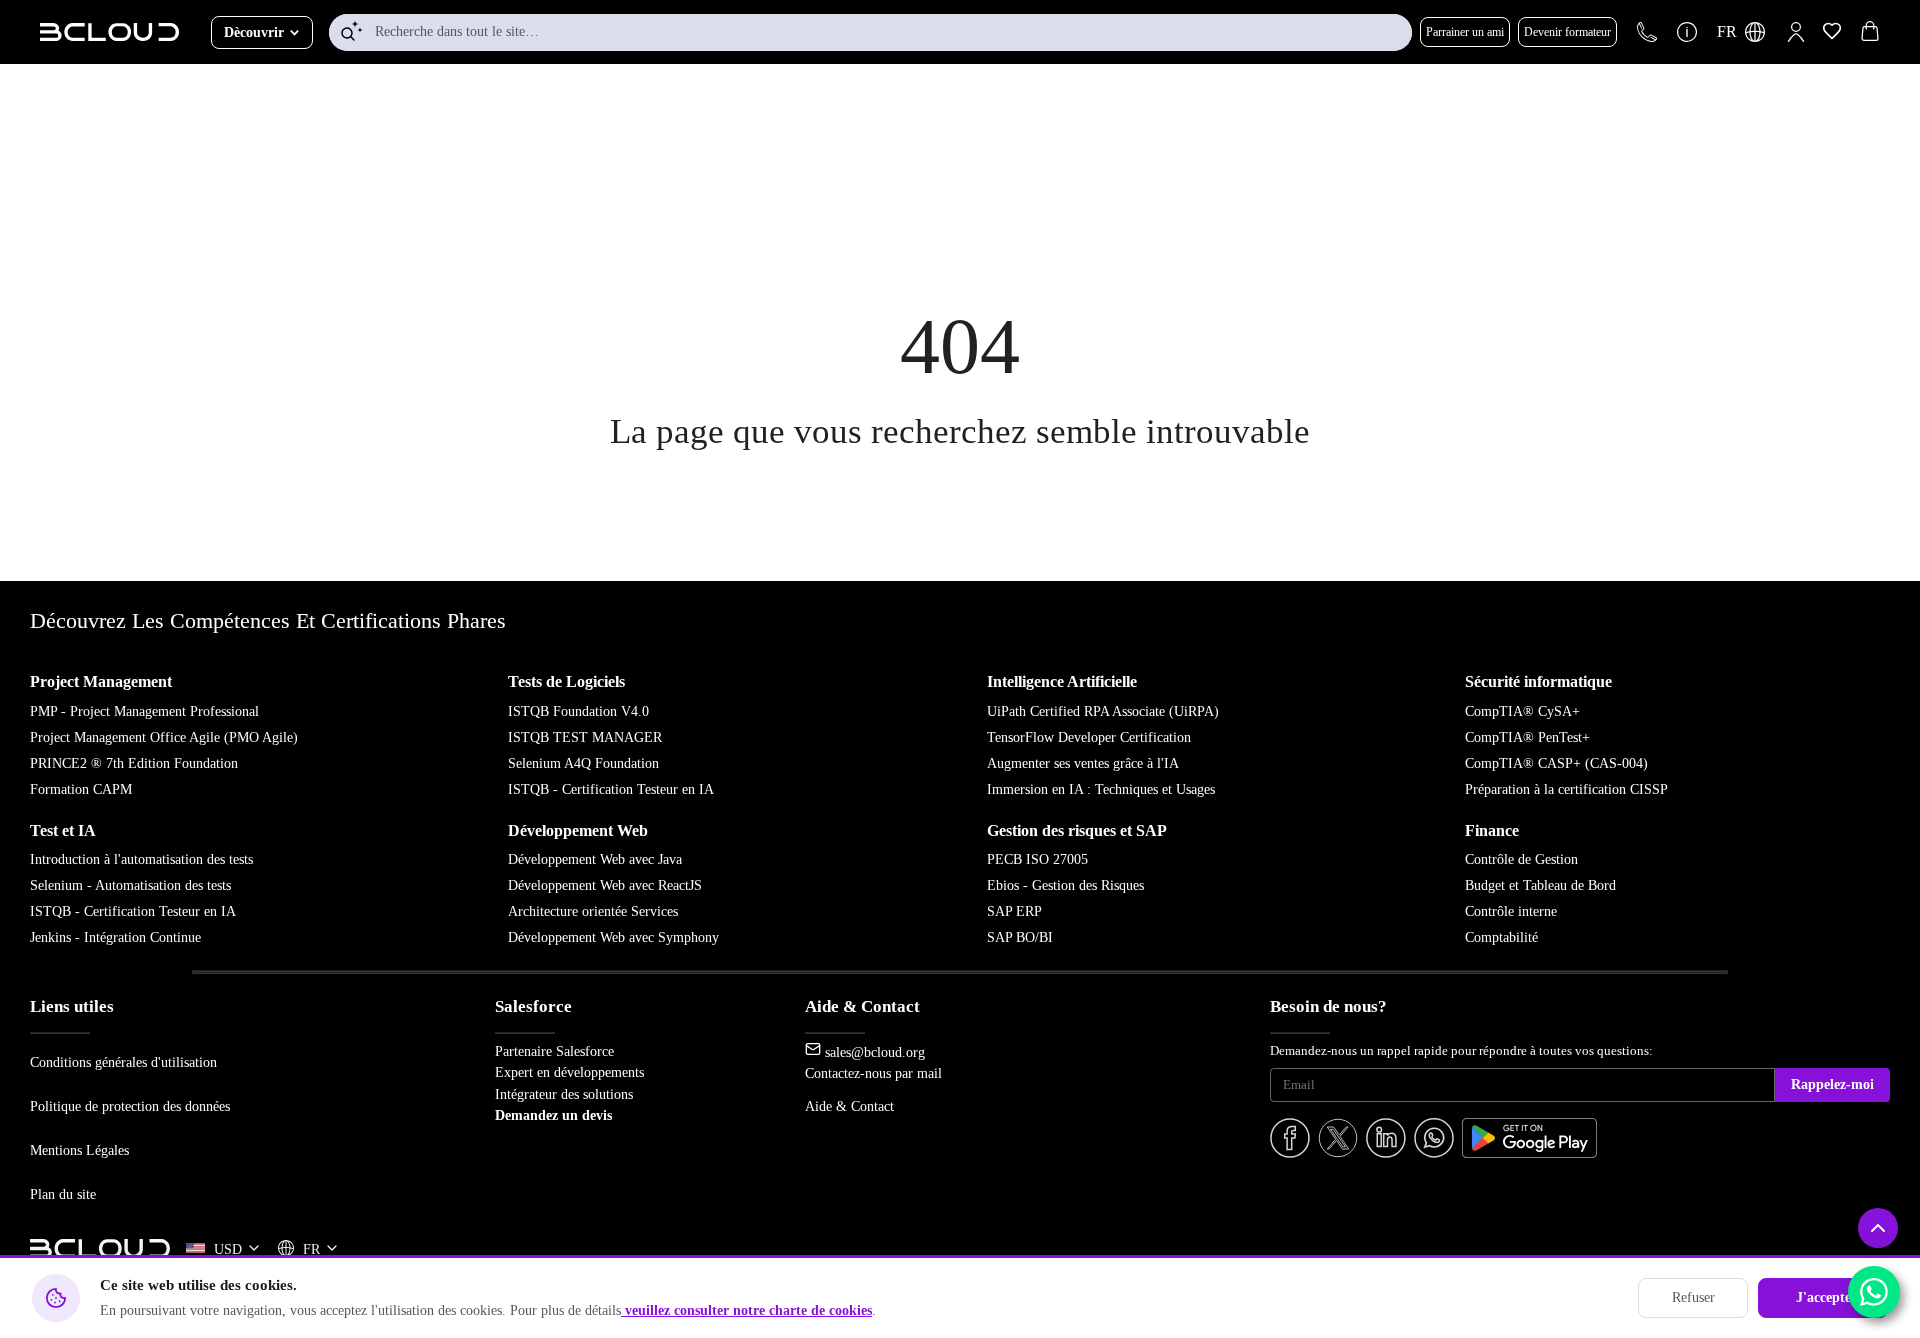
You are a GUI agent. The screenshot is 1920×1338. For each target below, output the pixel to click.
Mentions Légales (79, 1150)
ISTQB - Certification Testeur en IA (611, 789)
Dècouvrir (254, 32)
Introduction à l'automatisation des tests (141, 859)
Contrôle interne (1511, 911)
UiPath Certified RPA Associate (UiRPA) (1103, 711)
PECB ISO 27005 (1037, 859)
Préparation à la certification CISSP (1566, 789)
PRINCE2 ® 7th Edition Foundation (134, 763)
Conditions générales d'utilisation (123, 1062)
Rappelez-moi (1832, 1084)
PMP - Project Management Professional (144, 711)
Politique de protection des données (130, 1106)
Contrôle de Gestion (1521, 859)
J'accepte (1823, 1297)
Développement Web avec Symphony (613, 937)
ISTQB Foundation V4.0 (578, 711)
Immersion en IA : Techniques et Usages (1101, 789)
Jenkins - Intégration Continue (115, 937)
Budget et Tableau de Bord (1540, 885)
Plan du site (63, 1194)
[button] (1796, 32)
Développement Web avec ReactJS (605, 885)
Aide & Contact (849, 1106)
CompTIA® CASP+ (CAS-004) (1556, 763)
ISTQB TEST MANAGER (585, 737)
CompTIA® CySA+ (1522, 711)
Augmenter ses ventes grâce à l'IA (1083, 763)
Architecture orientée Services (593, 911)
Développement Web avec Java (595, 859)
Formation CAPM (81, 789)
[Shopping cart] (1870, 34)
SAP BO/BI (1020, 937)
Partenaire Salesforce (554, 1051)
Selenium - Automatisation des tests (130, 885)
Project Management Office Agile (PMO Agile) (164, 737)
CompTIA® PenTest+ (1527, 737)
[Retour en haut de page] (1878, 1228)
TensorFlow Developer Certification (1089, 737)
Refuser (1693, 1297)
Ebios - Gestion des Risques (1065, 885)
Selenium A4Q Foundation (583, 763)
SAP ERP (1014, 911)
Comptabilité (1501, 937)
